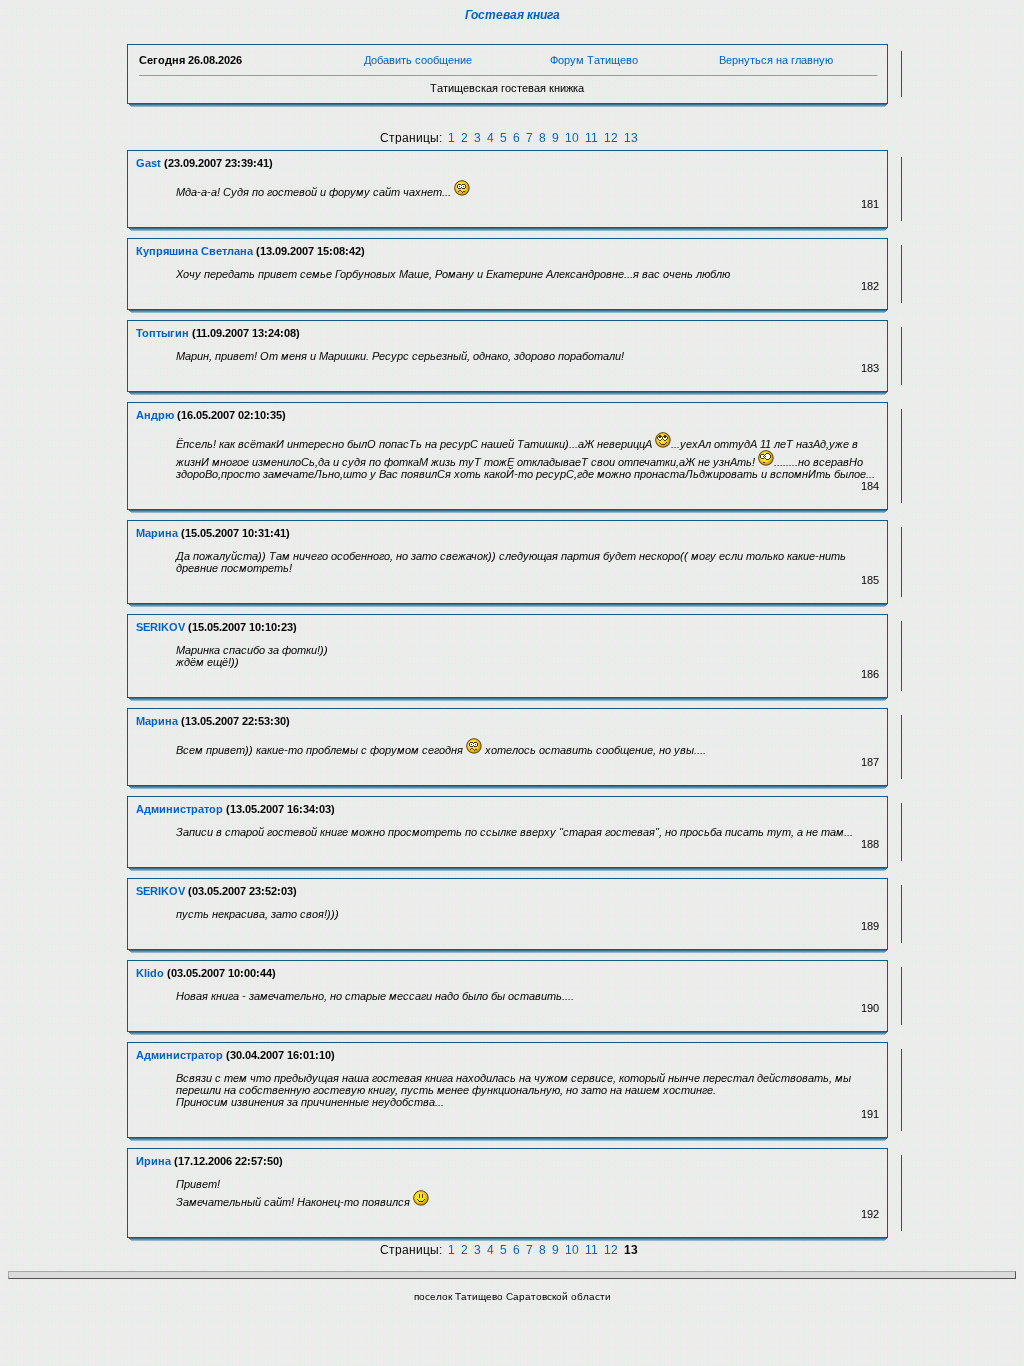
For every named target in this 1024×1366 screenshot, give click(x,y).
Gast (148, 163)
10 (572, 138)
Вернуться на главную (776, 60)
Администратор (179, 809)
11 (591, 138)
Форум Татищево (594, 60)
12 (611, 138)
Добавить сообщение (418, 60)
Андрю (155, 415)
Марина (157, 533)
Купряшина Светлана (194, 251)
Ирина (153, 1161)
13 (631, 138)
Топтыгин (162, 333)
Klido (150, 973)
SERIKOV (160, 627)
